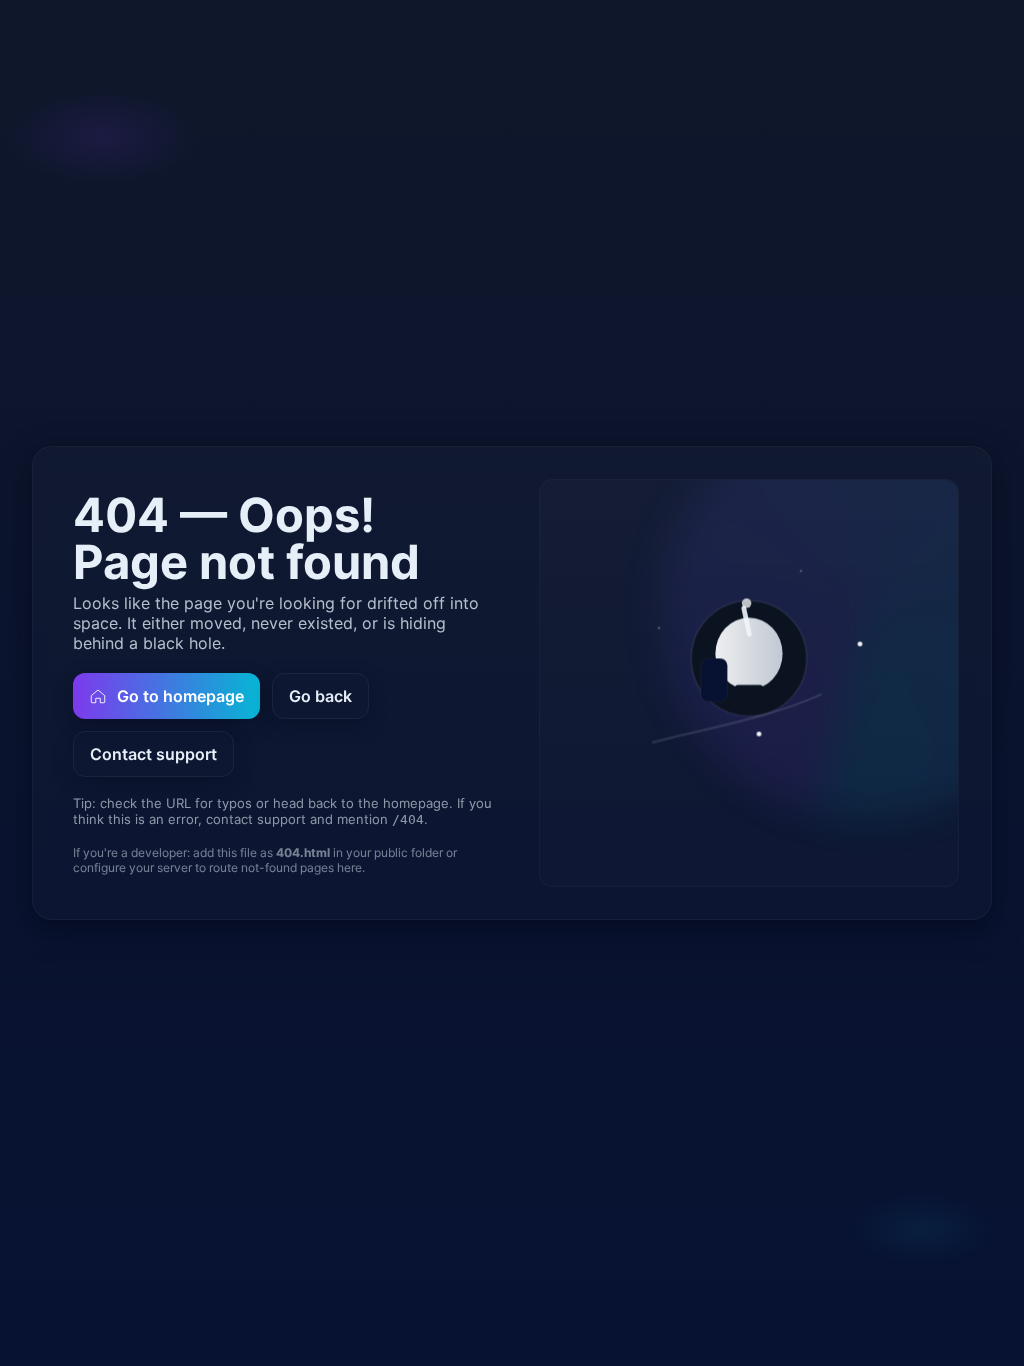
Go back (320, 696)
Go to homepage (180, 696)
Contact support (153, 754)
